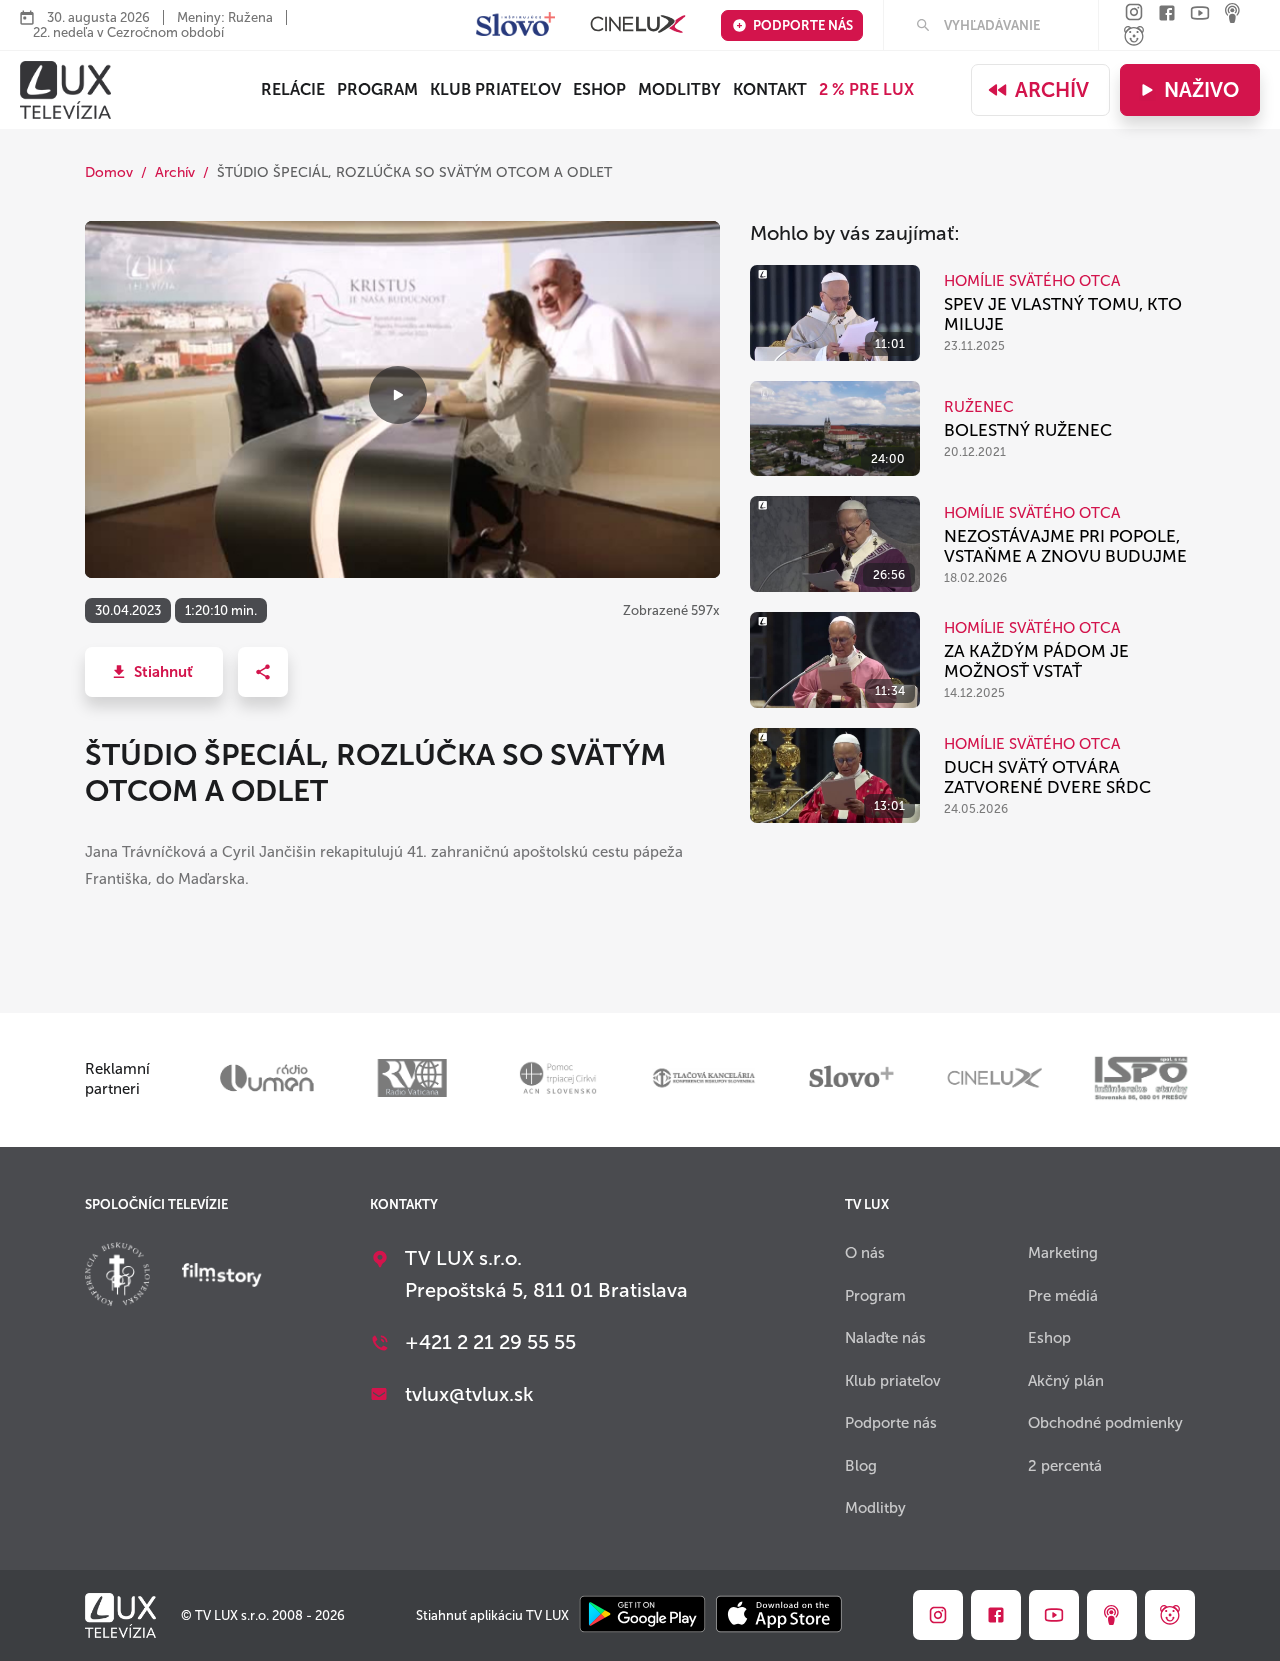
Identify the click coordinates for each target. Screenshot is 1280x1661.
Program (377, 89)
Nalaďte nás (885, 1338)
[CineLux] (638, 25)
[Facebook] (1167, 14)
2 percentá (1065, 1466)
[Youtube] (1200, 14)
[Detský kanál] (1134, 37)
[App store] (779, 1615)
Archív (1052, 90)
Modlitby (679, 89)
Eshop (1049, 1338)
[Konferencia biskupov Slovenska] (117, 1276)
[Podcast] (1233, 14)
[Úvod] (65, 90)
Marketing (1063, 1253)
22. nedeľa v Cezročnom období (128, 32)
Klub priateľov (495, 89)
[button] (154, 672)
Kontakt (770, 89)
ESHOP (599, 89)
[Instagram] (1134, 13)
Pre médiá (1063, 1296)
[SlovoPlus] (515, 25)
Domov (109, 172)
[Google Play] (642, 1615)
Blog (861, 1466)
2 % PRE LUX (866, 89)
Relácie (293, 89)
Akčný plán (1066, 1381)
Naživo (1201, 90)
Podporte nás (803, 25)
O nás (865, 1253)
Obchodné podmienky (1105, 1423)
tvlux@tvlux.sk (469, 1394)
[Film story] (222, 1277)
